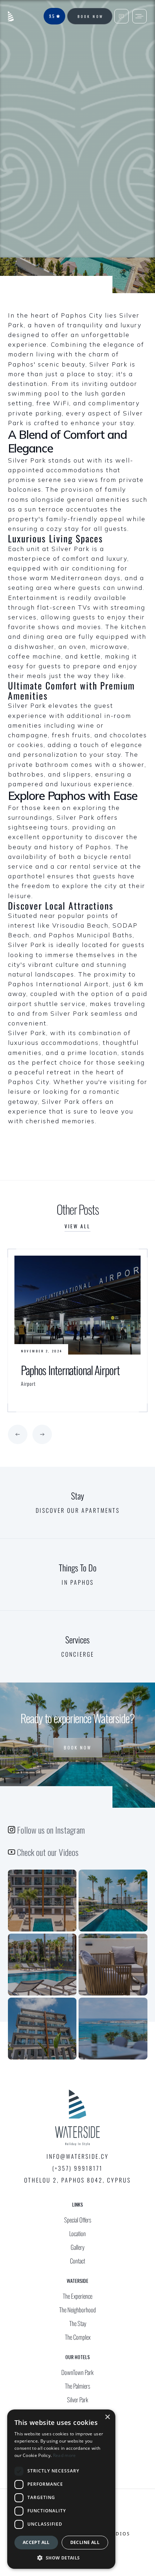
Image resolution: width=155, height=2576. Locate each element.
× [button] (107, 2417)
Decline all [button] (85, 2542)
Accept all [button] (36, 2542)
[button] (18, 1434)
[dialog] (61, 2489)
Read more (65, 2455)
